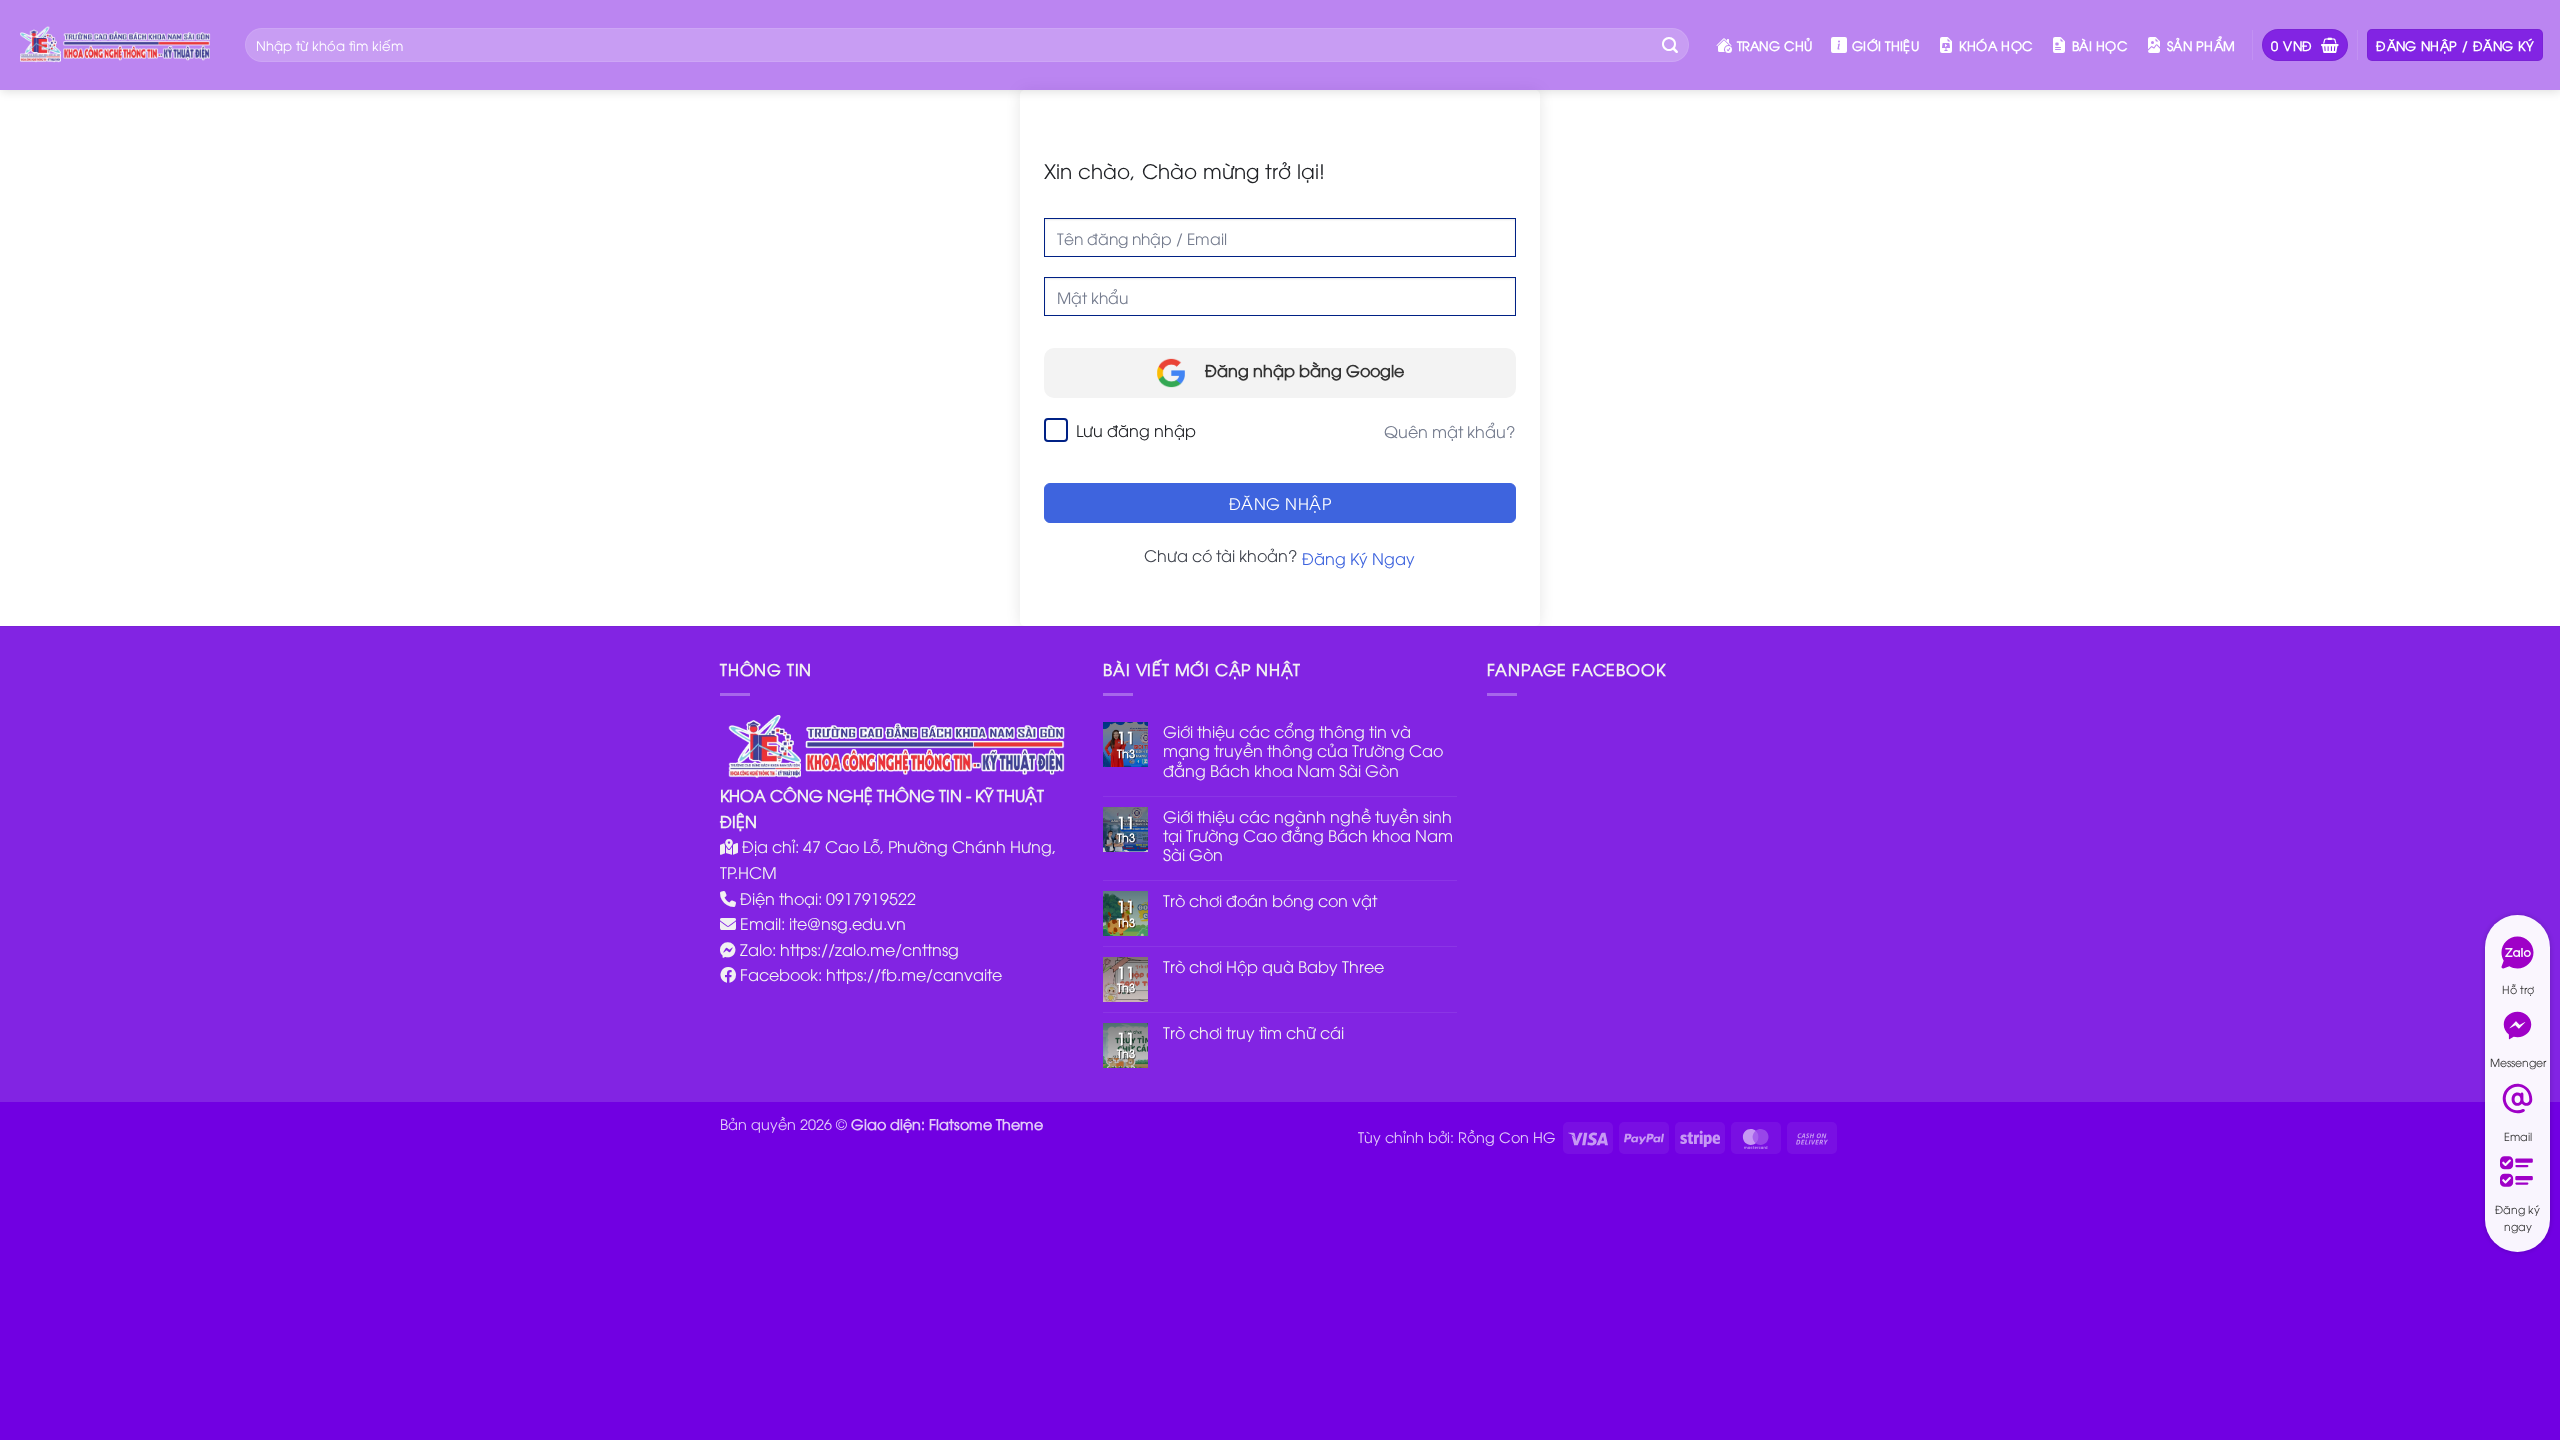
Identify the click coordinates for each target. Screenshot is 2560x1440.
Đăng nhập (1280, 503)
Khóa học (1995, 45)
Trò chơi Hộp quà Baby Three (1273, 966)
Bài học (2099, 45)
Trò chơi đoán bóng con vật (1270, 900)
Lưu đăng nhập (1136, 430)
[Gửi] (1670, 45)
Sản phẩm (2201, 45)
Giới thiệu (1885, 45)
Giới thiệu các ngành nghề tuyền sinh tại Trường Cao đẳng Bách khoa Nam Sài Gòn (1308, 836)
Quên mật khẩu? (1449, 431)
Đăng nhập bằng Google (1302, 370)
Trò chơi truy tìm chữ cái (1253, 1032)
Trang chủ (1774, 45)
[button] (2305, 45)
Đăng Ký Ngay (1358, 558)
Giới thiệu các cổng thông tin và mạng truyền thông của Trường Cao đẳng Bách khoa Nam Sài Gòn (1303, 751)
